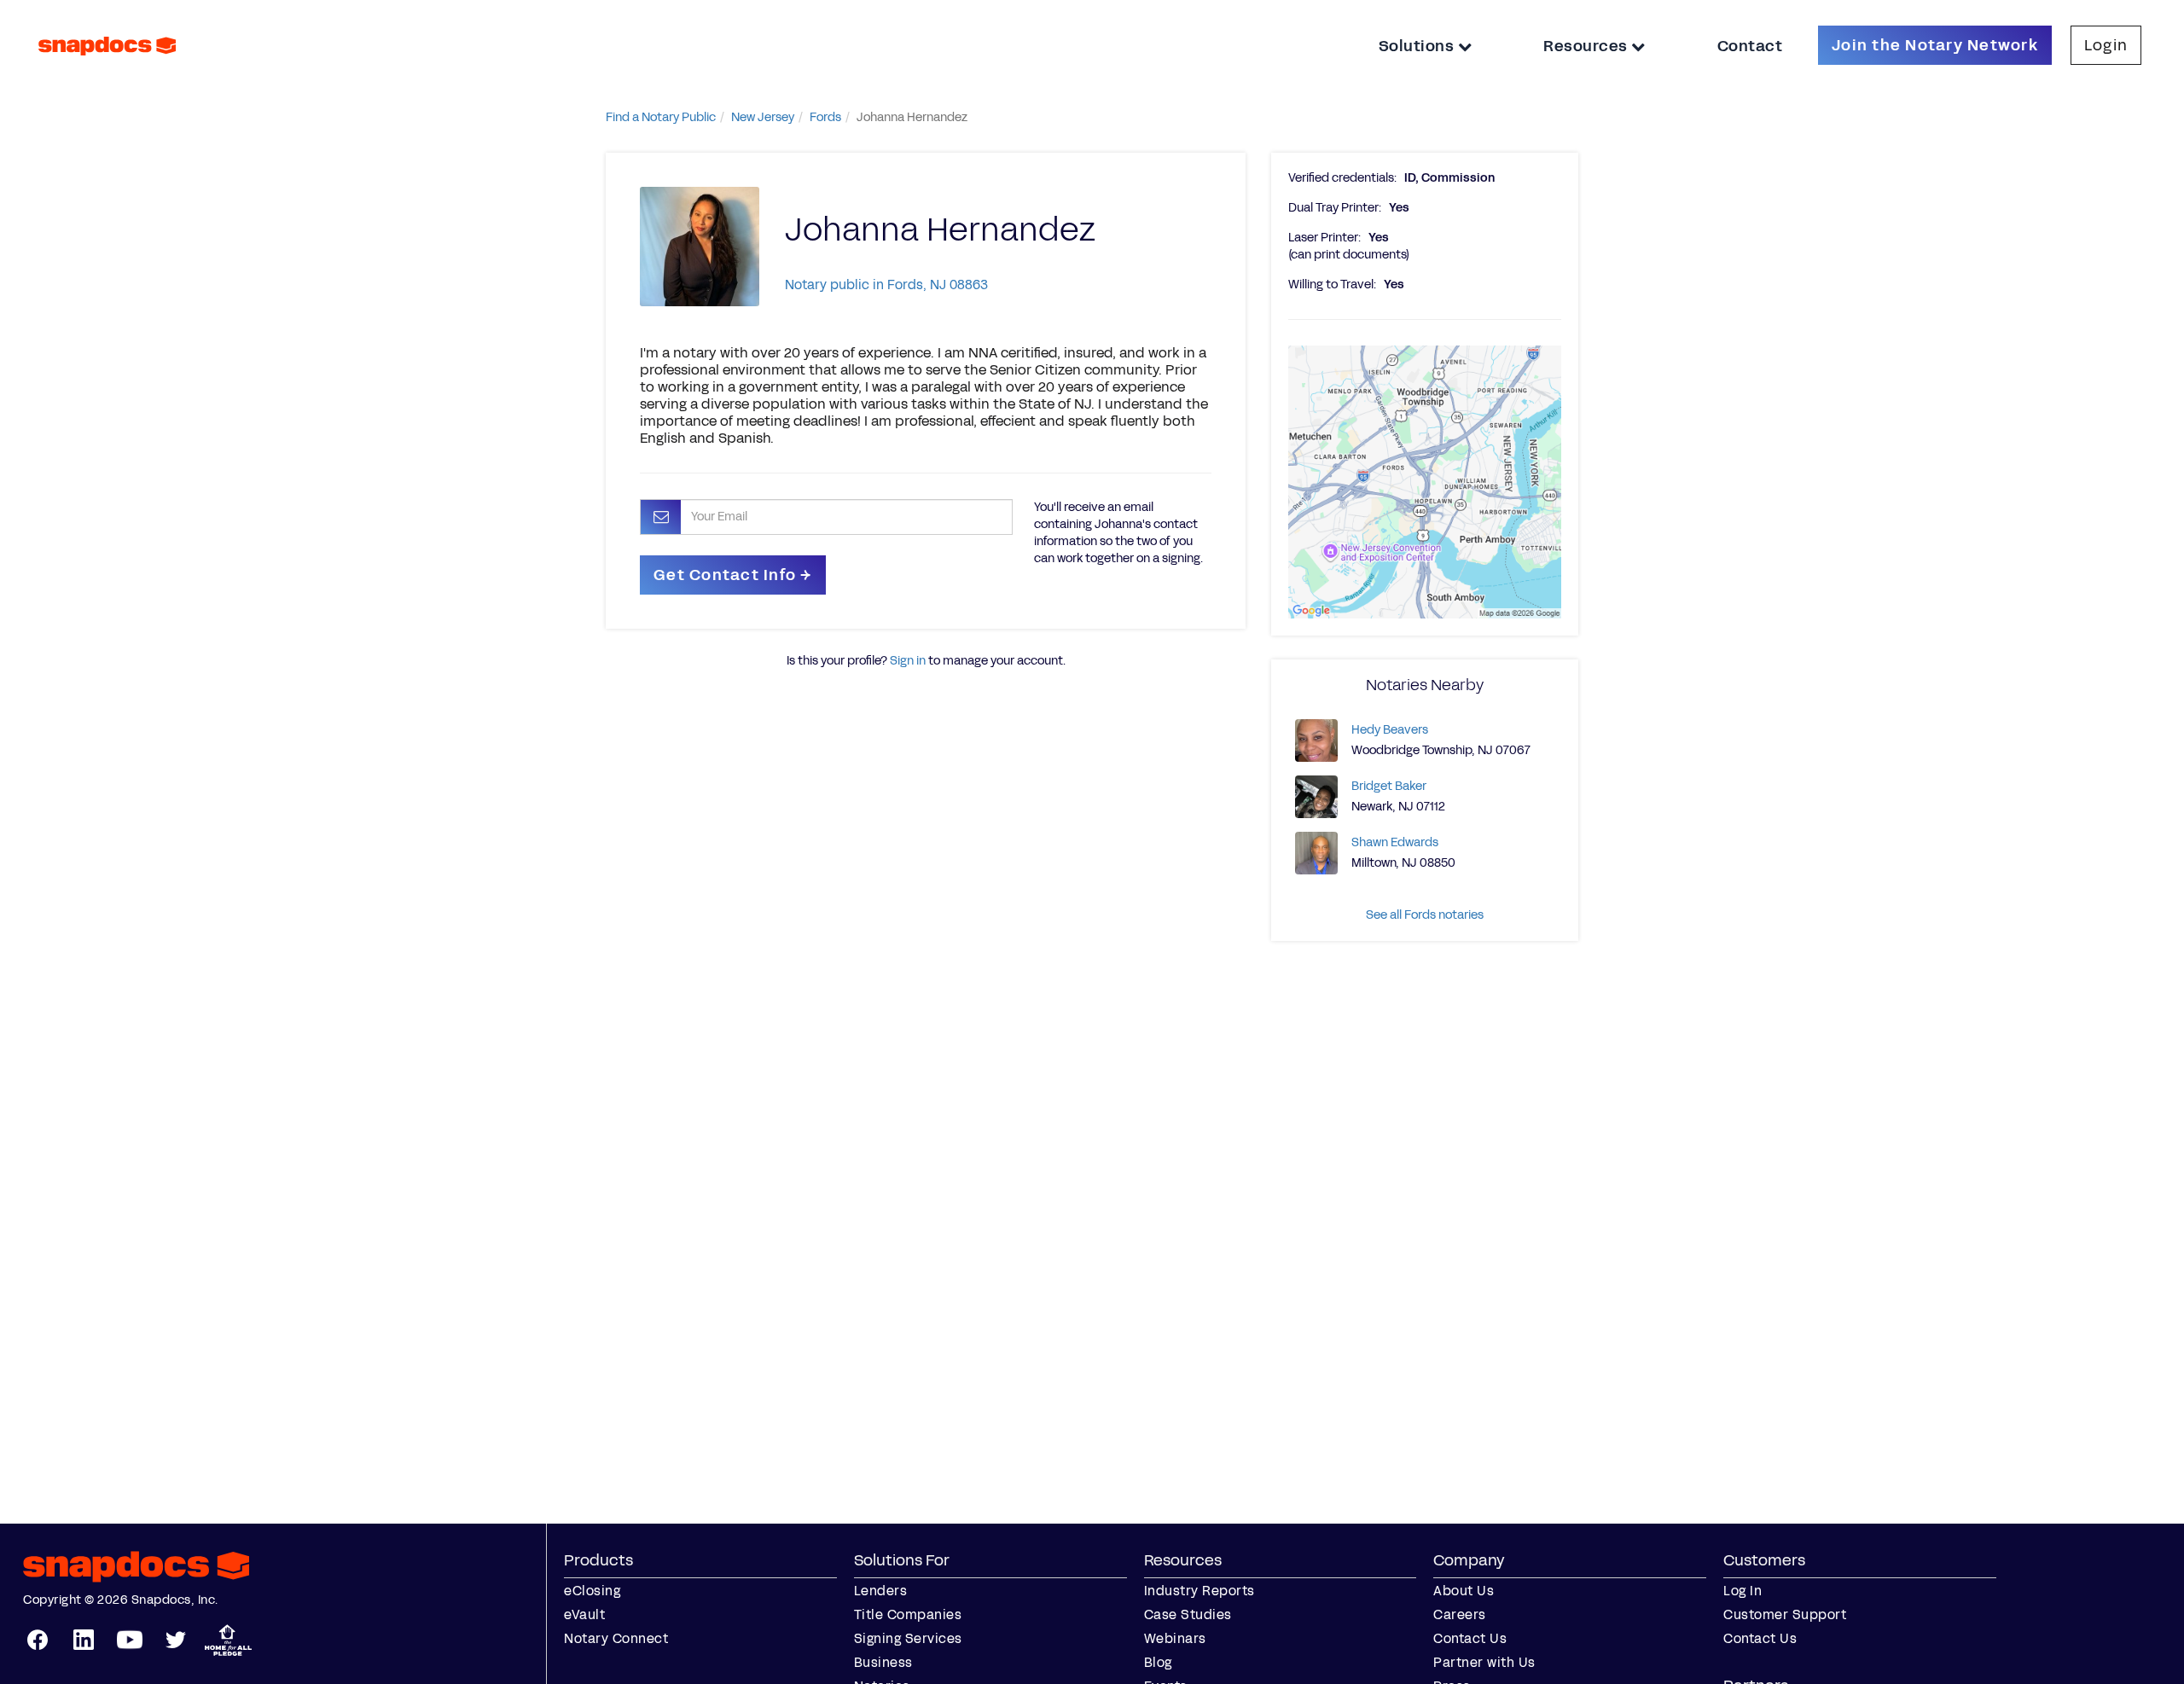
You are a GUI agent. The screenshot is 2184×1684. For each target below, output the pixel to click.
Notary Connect (616, 1638)
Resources (1587, 46)
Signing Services (908, 1638)
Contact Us (1470, 1638)
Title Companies (908, 1614)
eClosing (592, 1591)
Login (2106, 45)
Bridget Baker (1389, 786)
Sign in (908, 661)
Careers (1460, 1614)
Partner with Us (1484, 1662)
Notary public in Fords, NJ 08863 (886, 285)
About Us (1464, 1591)
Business (883, 1662)
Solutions (1418, 46)
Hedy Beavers (1390, 730)
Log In (1743, 1591)
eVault (584, 1614)
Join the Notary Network (1935, 45)
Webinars (1175, 1638)
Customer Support (1785, 1614)
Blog (1158, 1662)
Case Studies (1188, 1614)
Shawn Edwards (1395, 842)
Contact (1750, 46)
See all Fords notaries (1425, 915)
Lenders (881, 1591)
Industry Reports (1199, 1591)
